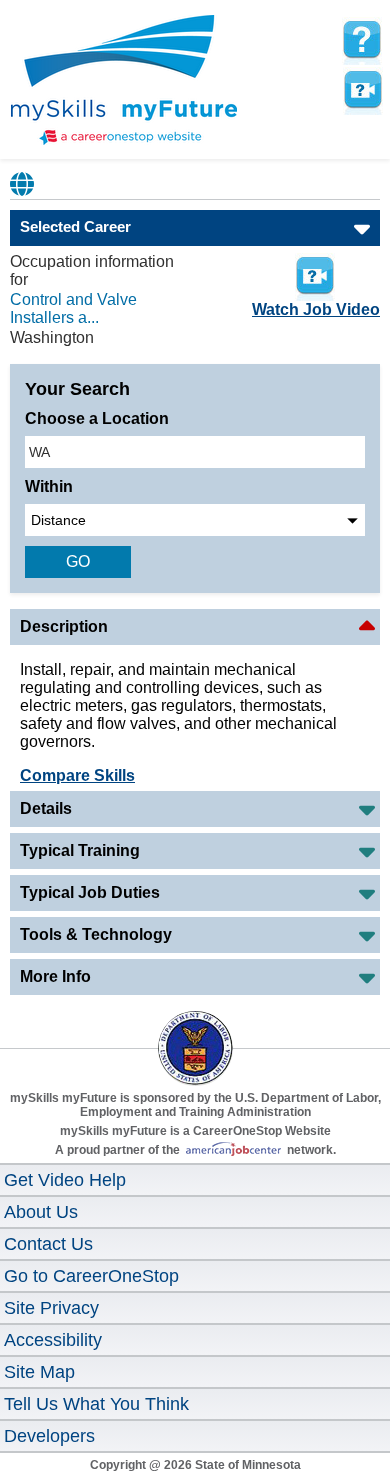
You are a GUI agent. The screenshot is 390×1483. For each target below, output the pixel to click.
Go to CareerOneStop (91, 1276)
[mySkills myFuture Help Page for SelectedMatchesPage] (362, 40)
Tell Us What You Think (96, 1404)
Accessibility (53, 1340)
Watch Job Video (316, 309)
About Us (41, 1212)
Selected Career (75, 226)
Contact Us (48, 1244)
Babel (23, 184)
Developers (49, 1436)
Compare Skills (77, 775)
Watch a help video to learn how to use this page (362, 90)
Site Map (39, 1372)
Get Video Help (65, 1180)
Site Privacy (51, 1308)
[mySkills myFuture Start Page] (124, 82)
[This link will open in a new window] (195, 1030)
